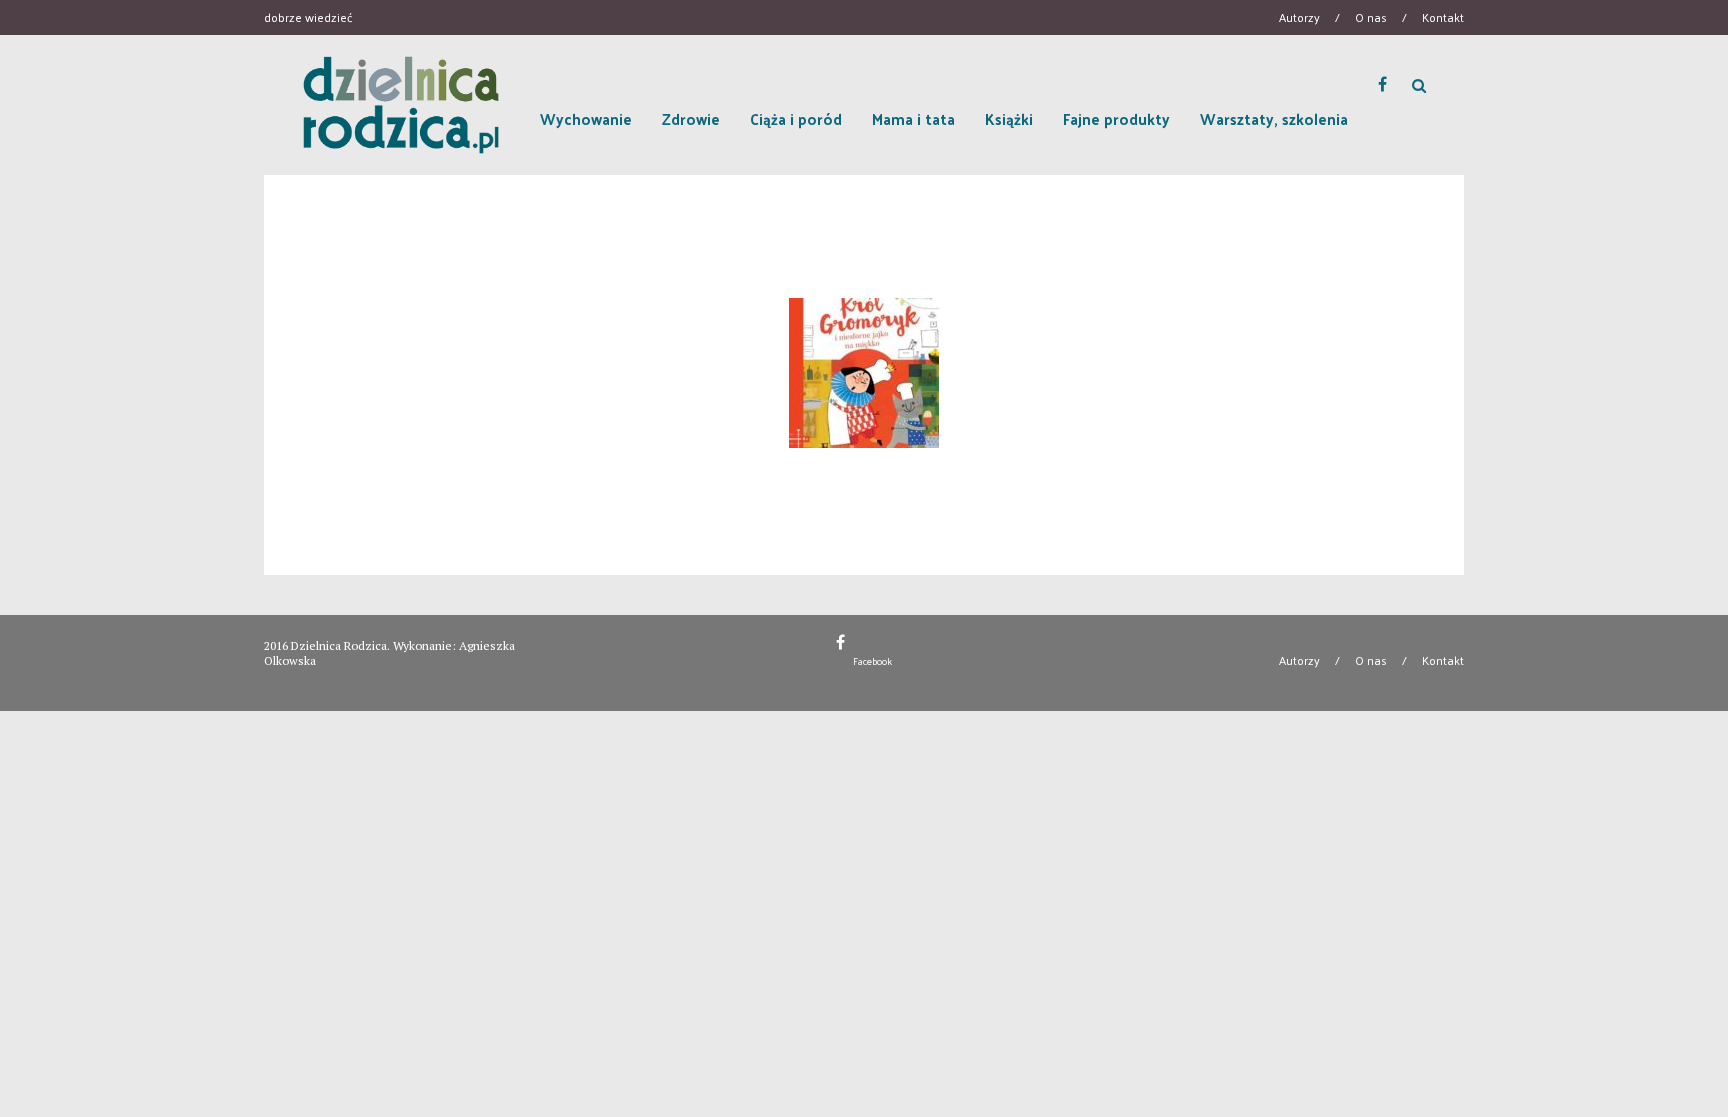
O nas (1371, 17)
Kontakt (1443, 17)
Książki (1009, 118)
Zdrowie (691, 118)
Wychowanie (586, 118)
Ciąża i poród (796, 118)
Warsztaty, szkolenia (1274, 118)
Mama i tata (913, 118)
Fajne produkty (1116, 118)
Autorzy (1299, 17)
